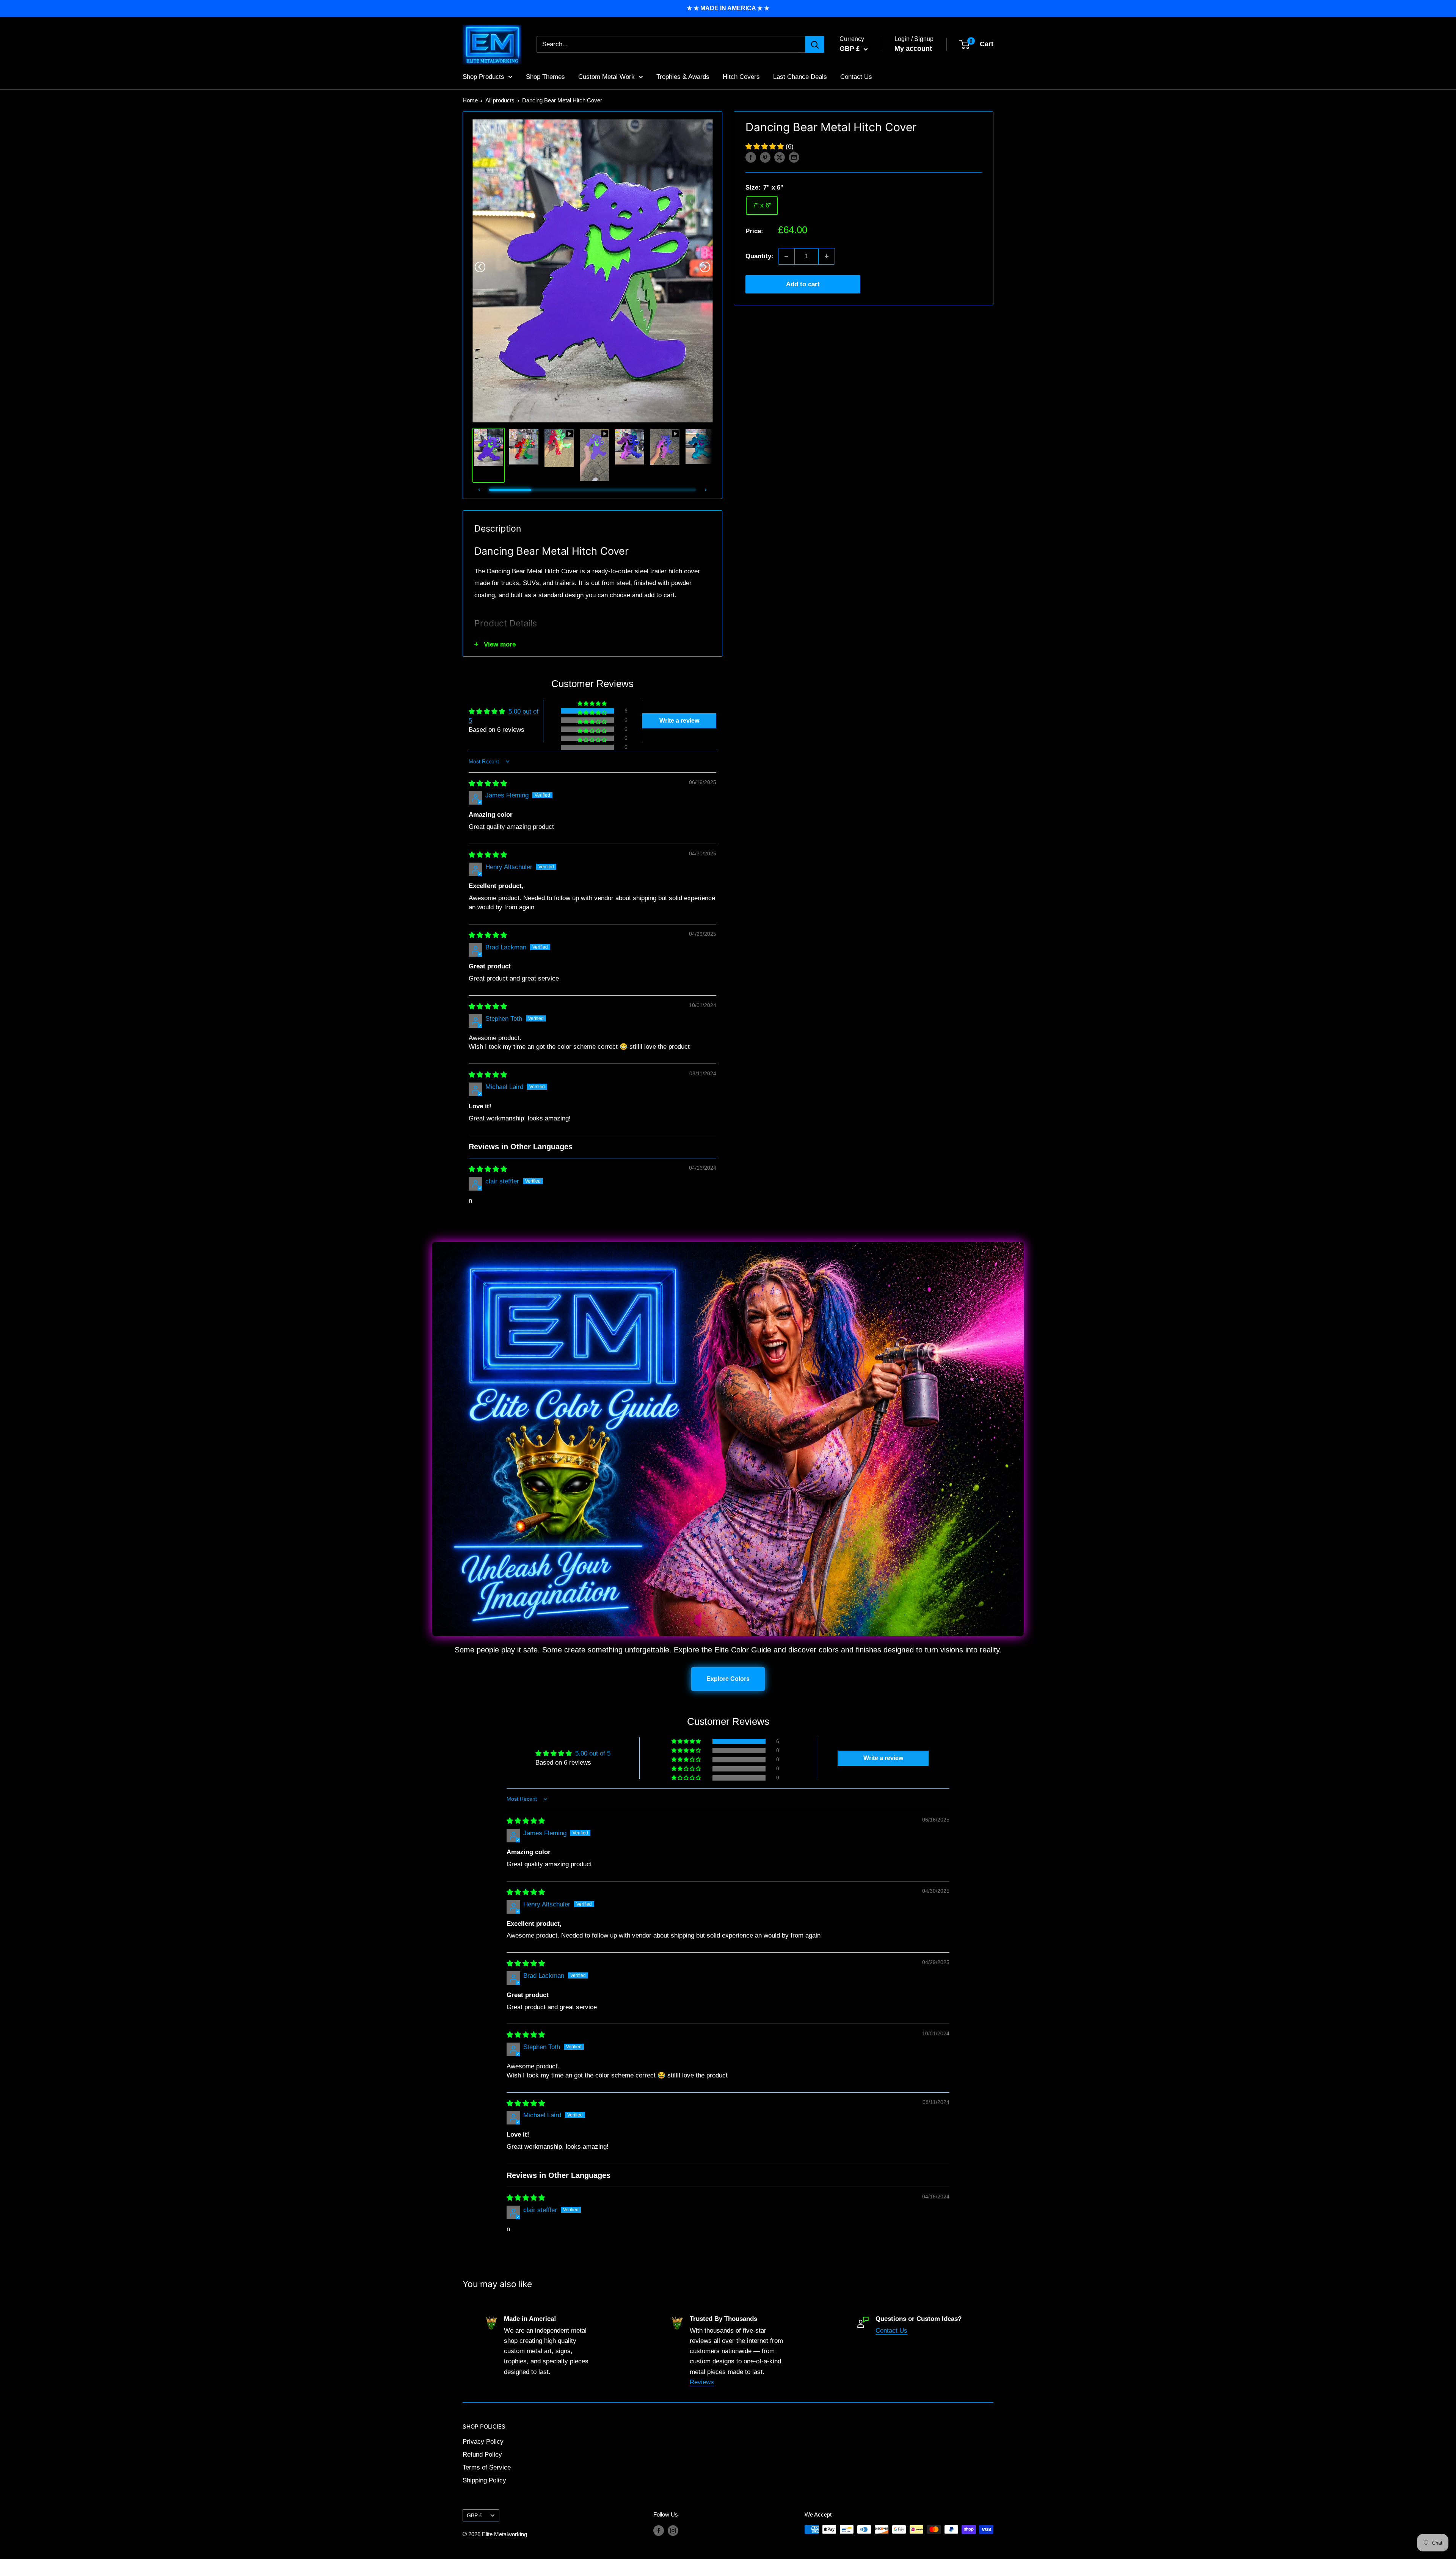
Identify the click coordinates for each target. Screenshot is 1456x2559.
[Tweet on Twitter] (780, 157)
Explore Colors (728, 1679)
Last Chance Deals (800, 76)
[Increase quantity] (827, 256)
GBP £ (475, 2515)
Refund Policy (482, 2455)
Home (470, 100)
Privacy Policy (483, 2442)
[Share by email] (794, 157)
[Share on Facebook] (751, 157)
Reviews (702, 2382)
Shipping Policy (484, 2480)
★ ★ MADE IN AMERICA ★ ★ (728, 8)
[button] (766, 147)
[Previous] (480, 267)
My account (913, 49)
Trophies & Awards (683, 76)
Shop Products (483, 76)
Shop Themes (545, 76)
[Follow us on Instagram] (673, 2530)
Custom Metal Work (606, 76)
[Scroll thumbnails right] (706, 490)
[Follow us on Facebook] (659, 2530)
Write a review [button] (679, 721)
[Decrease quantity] (786, 256)
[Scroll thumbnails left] (479, 490)
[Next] (705, 267)
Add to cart (803, 284)
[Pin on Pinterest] (765, 157)
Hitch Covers (741, 76)
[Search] (815, 44)
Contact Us (856, 76)
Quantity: (759, 256)
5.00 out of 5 (593, 1753)
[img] (488, 784)
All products (500, 100)
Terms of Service (487, 2467)
